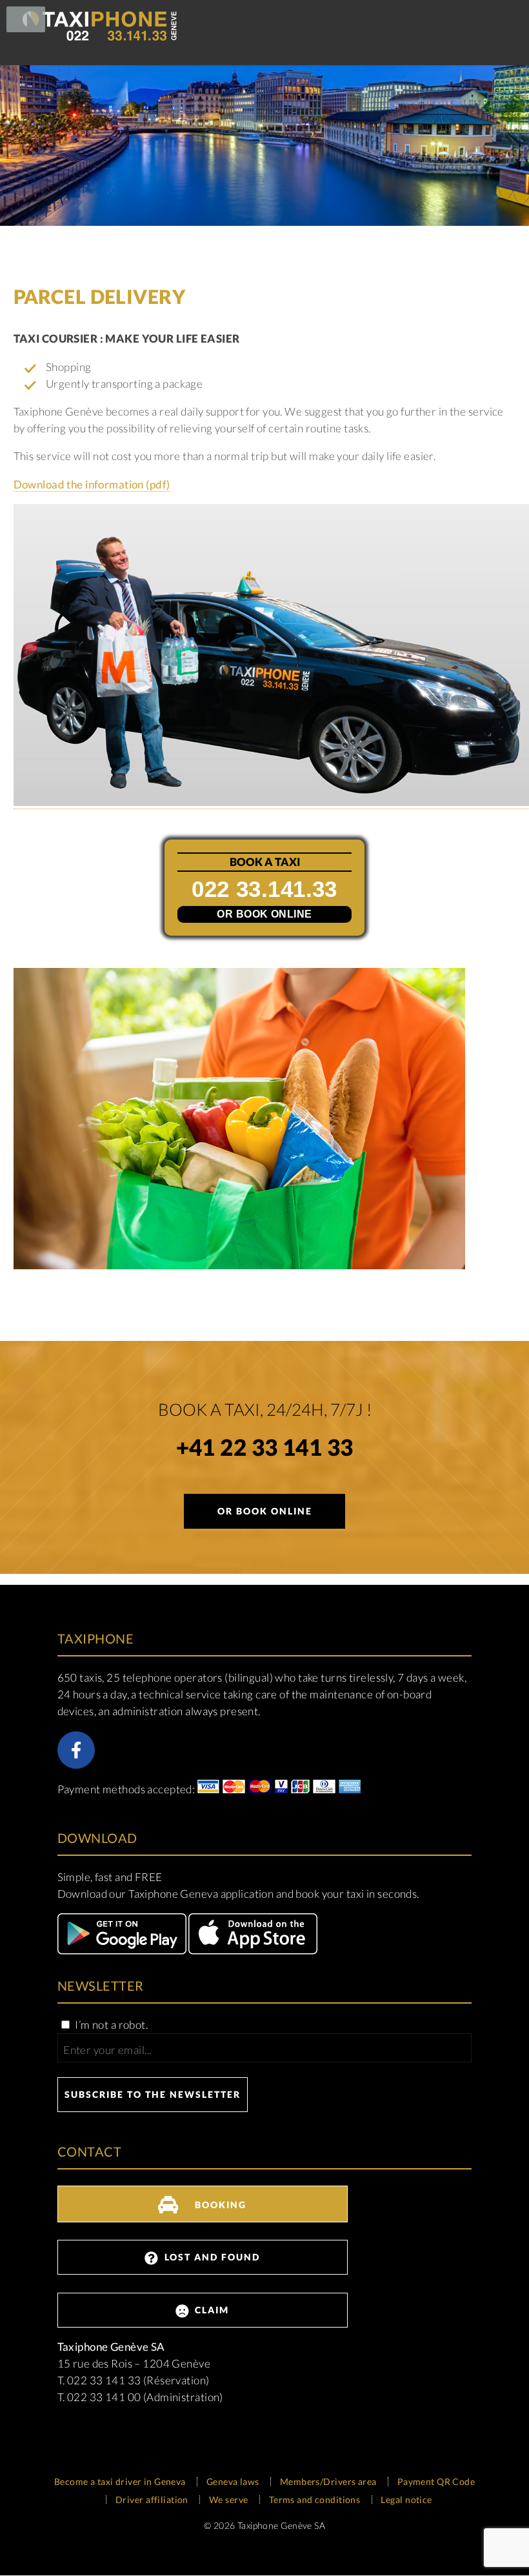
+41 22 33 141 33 (265, 1450)
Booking (219, 2205)
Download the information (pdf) (92, 484)
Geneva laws (233, 2481)
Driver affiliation (152, 2500)
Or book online (264, 914)
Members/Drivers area (328, 2481)
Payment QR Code (436, 2481)
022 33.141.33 (264, 889)
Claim (210, 2310)
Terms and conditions (315, 2500)
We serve (228, 2500)
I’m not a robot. (110, 2025)
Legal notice (406, 2500)
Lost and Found (211, 2257)
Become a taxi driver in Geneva (120, 2481)
